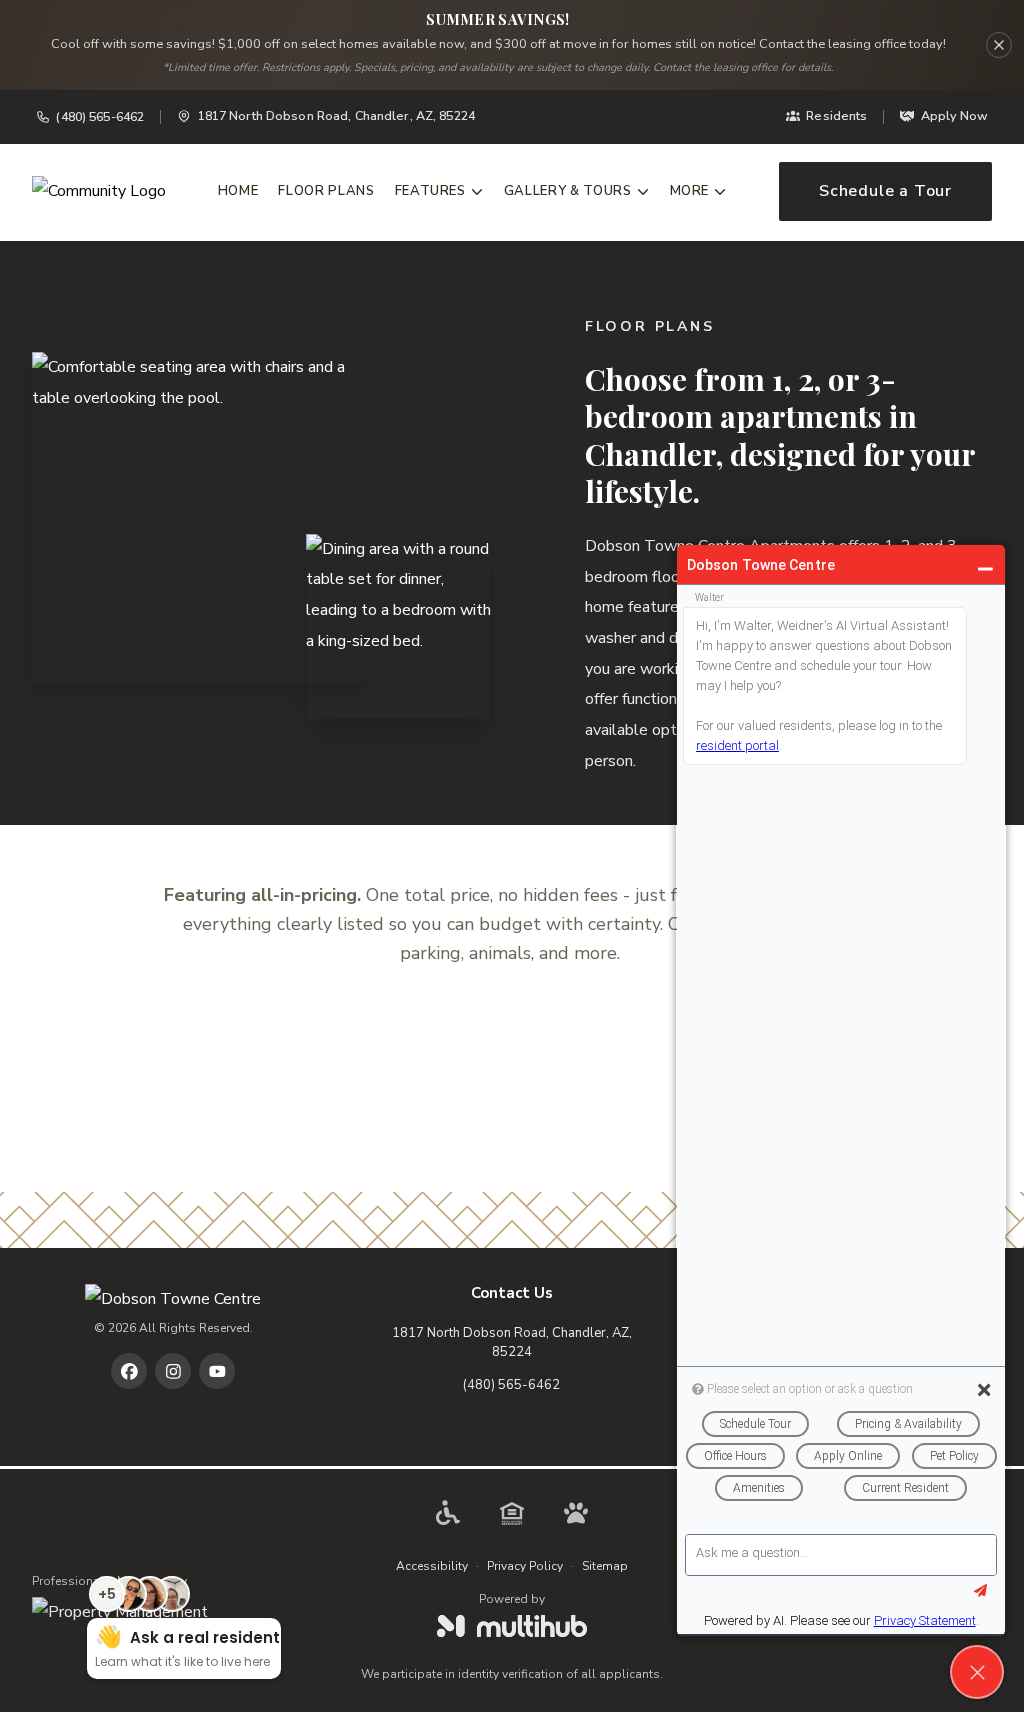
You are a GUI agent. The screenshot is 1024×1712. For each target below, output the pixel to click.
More (690, 191)
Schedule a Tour (885, 191)
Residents (836, 115)
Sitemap (605, 1566)
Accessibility (432, 1566)
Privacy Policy (525, 1566)
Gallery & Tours (568, 191)
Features (430, 191)
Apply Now (954, 115)
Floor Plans (326, 191)
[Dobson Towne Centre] (173, 1299)
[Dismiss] (999, 45)
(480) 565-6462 (100, 116)
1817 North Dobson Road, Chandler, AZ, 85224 (512, 1343)
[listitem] (129, 1371)
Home (238, 191)
